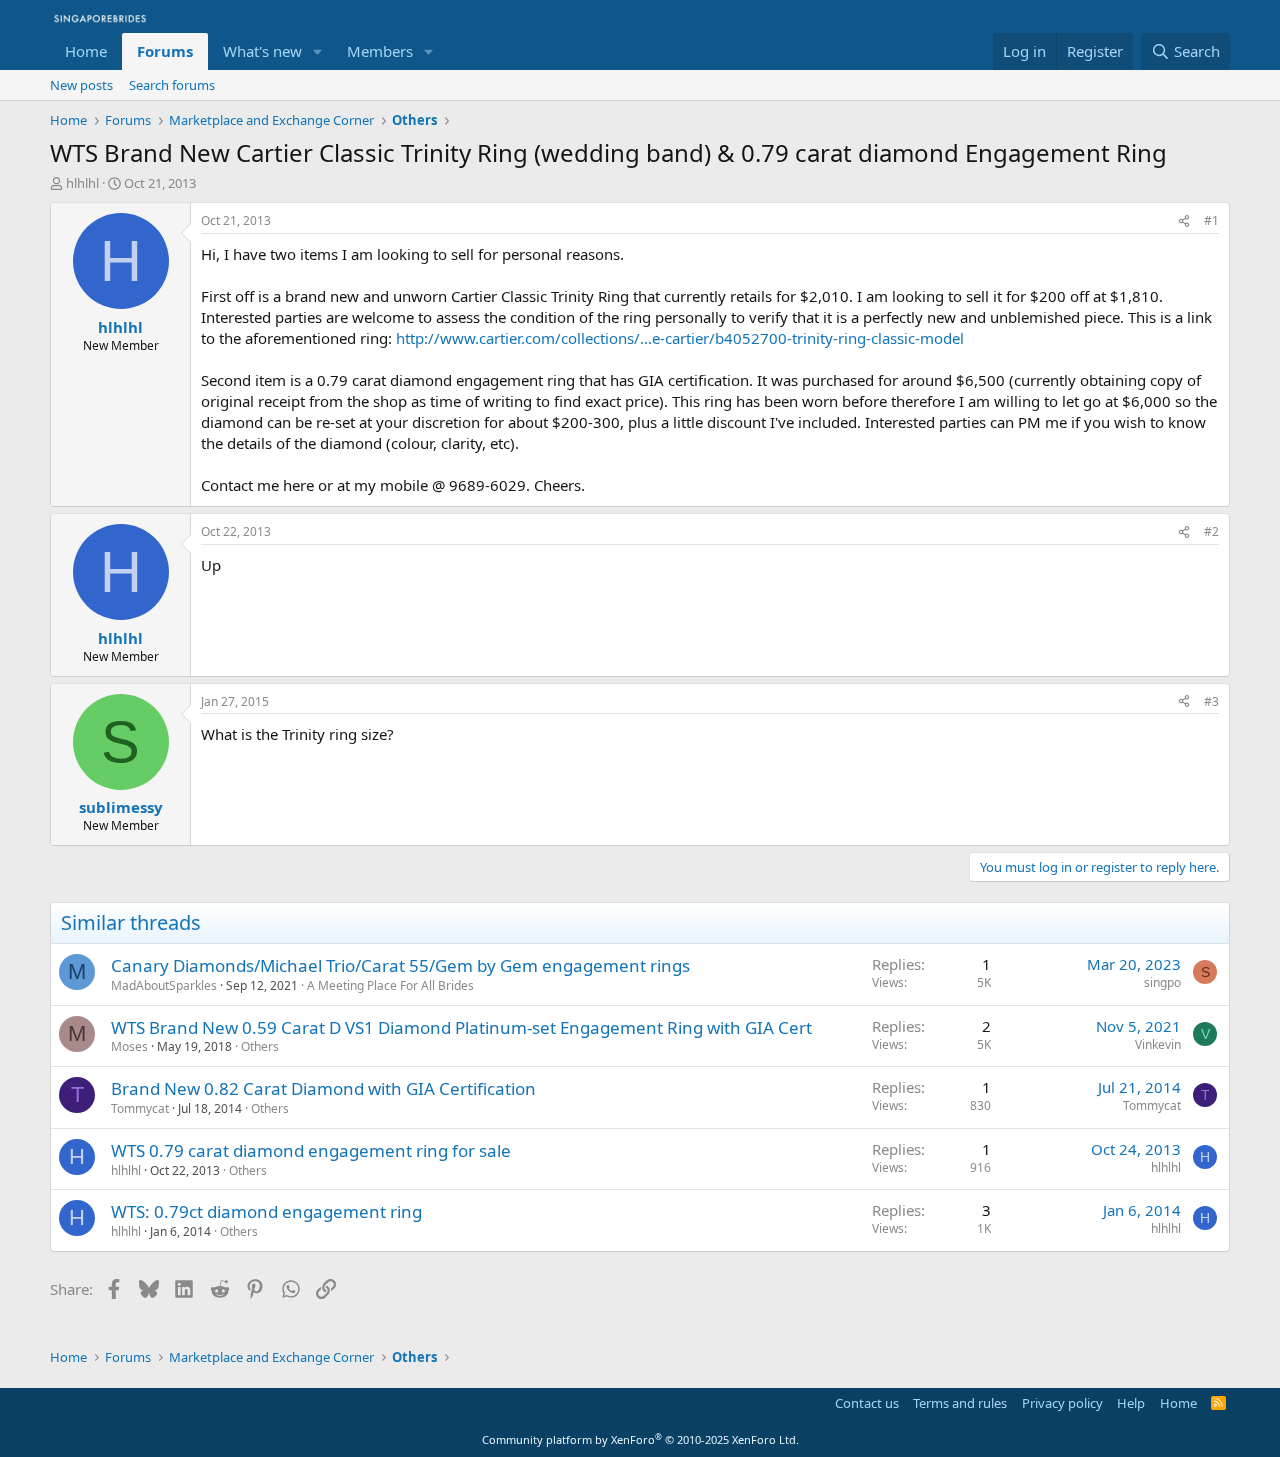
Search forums (172, 85)
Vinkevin (1158, 1044)
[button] (318, 51)
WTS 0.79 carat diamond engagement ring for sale (311, 1150)
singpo (1162, 982)
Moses (129, 1046)
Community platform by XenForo (640, 1439)
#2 (1211, 531)
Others (260, 1046)
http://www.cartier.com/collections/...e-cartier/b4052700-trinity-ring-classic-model (680, 338)
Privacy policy (1062, 1403)
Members (380, 51)
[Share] (1184, 221)
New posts (81, 85)
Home (86, 51)
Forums (165, 51)
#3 (1211, 701)
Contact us (867, 1403)
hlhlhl (82, 183)
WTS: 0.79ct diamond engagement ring (266, 1211)
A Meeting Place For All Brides (390, 985)
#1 (1211, 220)
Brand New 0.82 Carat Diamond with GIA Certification (323, 1088)
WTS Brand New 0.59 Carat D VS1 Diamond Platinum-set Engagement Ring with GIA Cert (461, 1027)
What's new (262, 51)
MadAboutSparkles (164, 985)
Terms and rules (960, 1403)
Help (1131, 1403)
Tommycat (140, 1108)
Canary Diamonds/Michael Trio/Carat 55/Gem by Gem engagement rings (400, 965)
